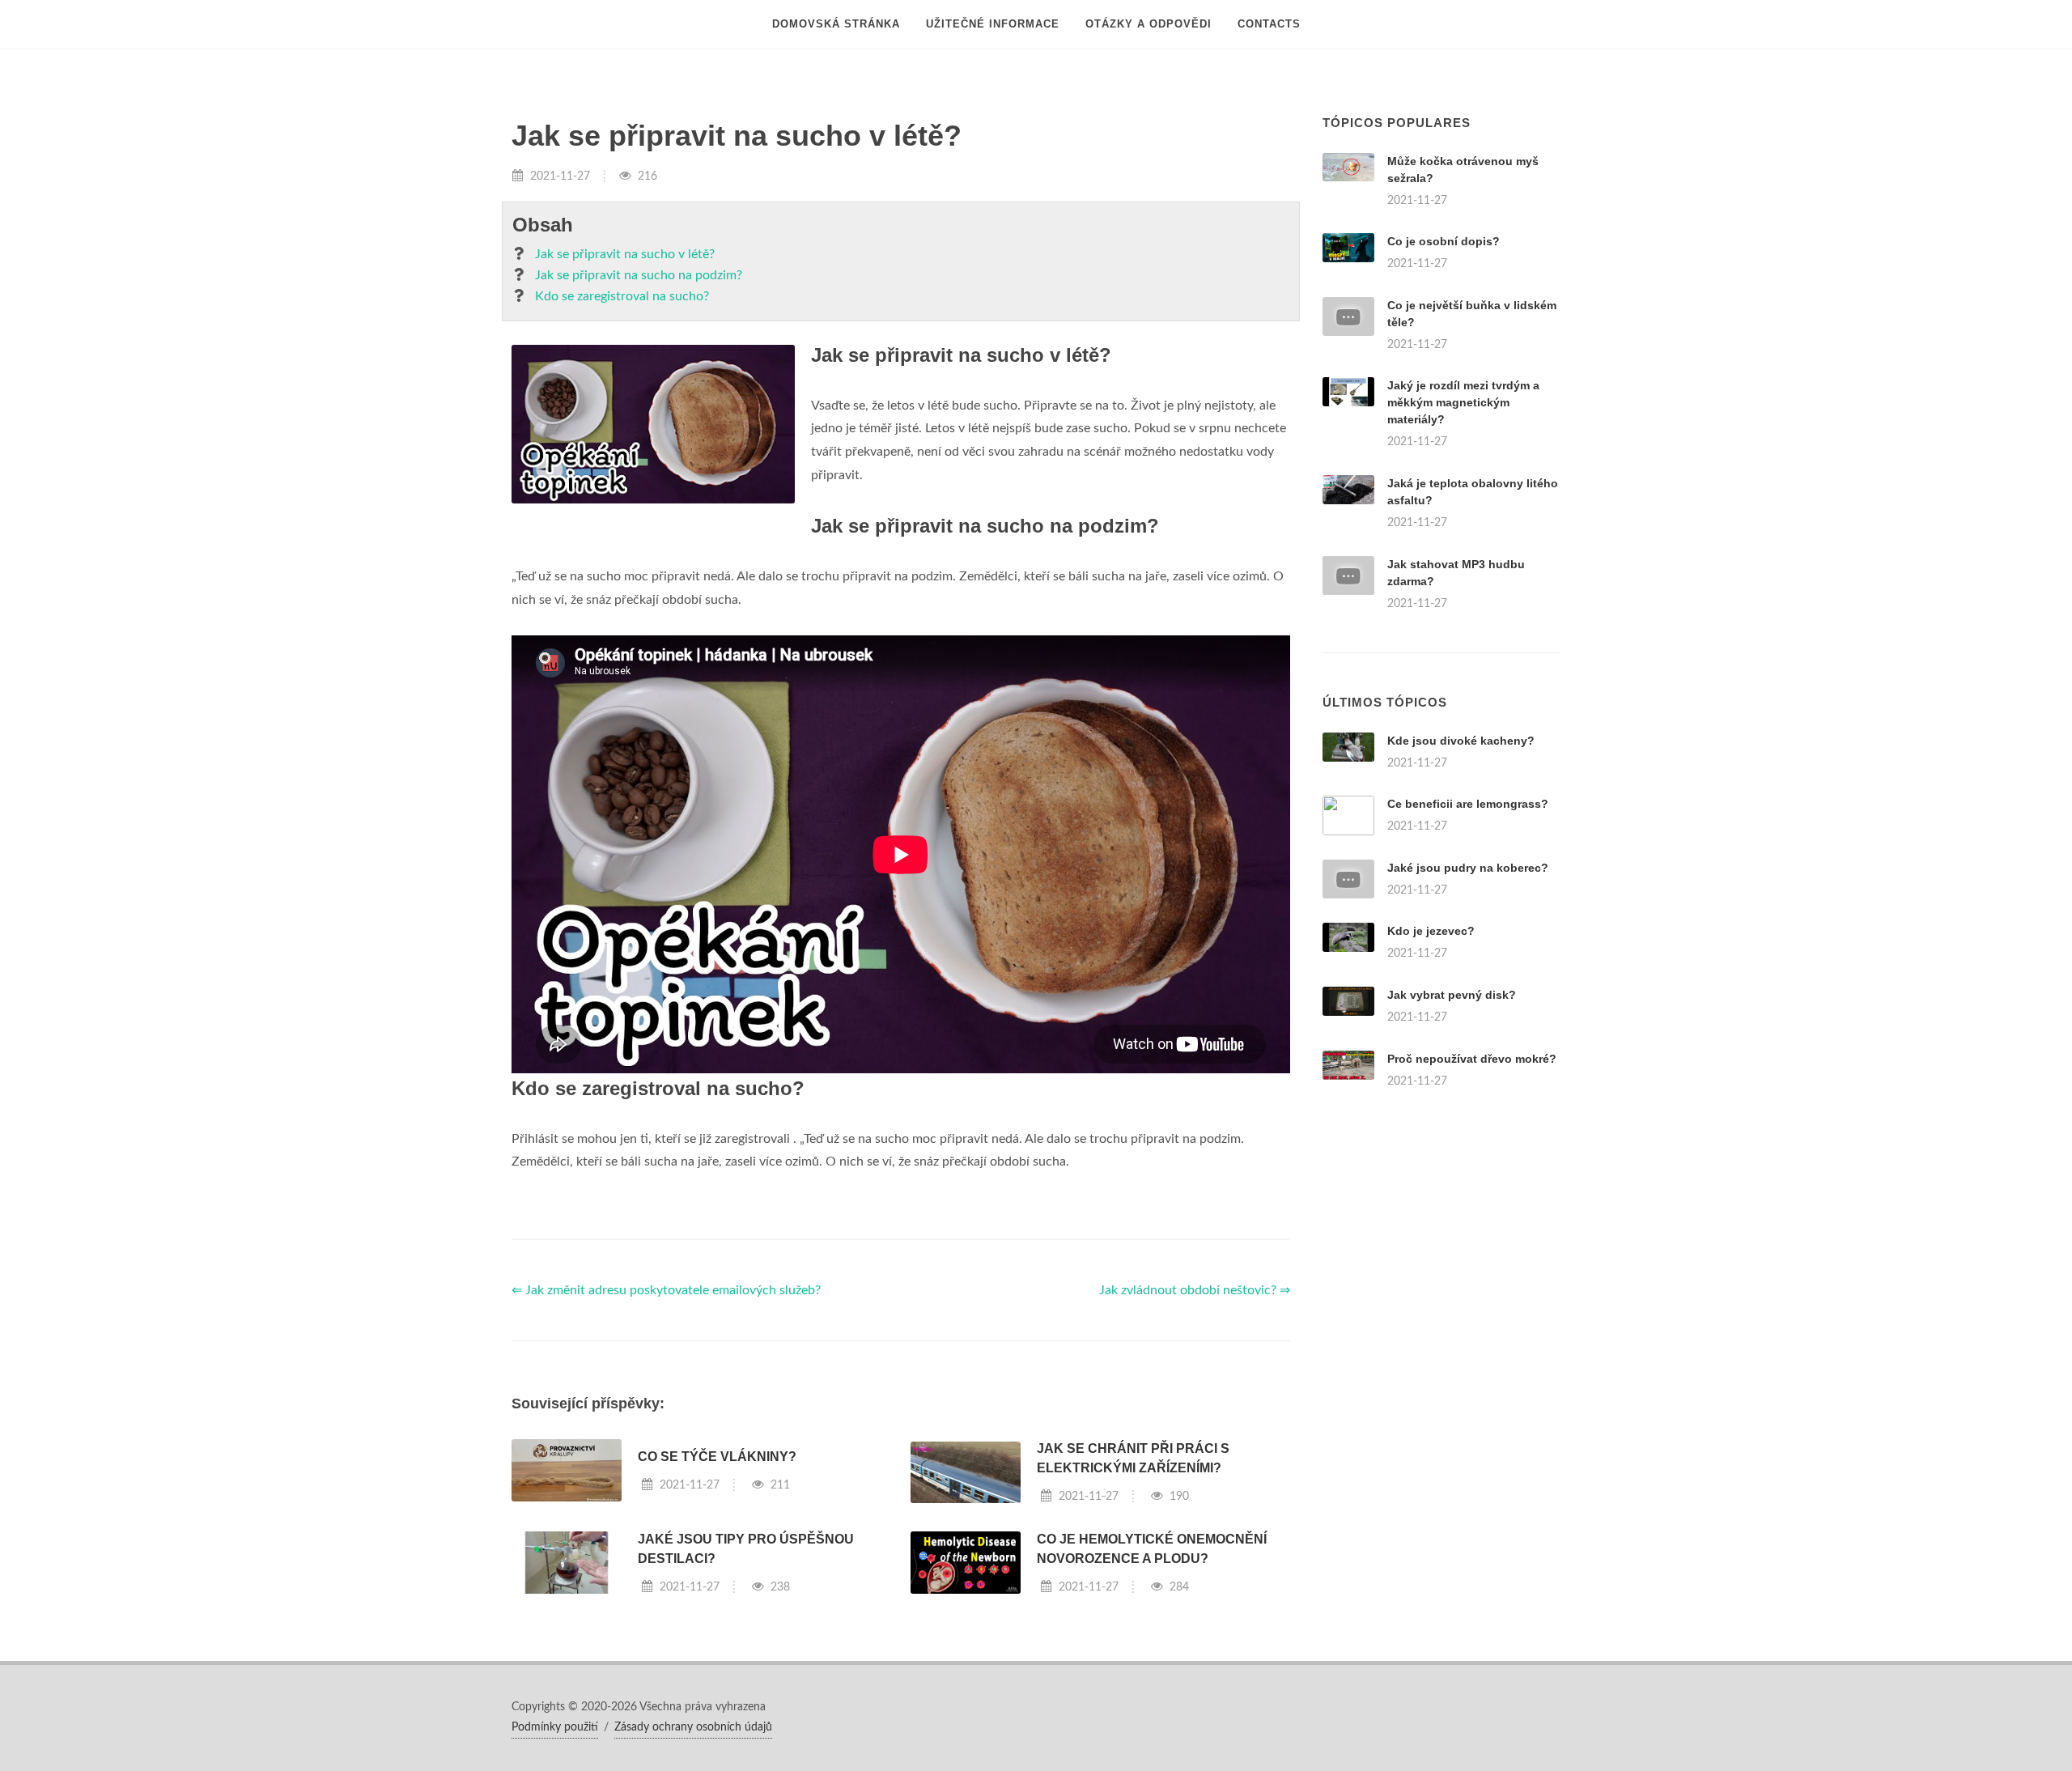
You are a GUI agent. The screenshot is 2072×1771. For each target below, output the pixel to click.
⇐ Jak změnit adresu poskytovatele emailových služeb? (666, 1290)
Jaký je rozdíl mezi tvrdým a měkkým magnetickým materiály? (1463, 402)
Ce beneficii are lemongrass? (1468, 804)
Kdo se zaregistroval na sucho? (622, 296)
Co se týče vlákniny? (717, 1457)
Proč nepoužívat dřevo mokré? (1472, 1059)
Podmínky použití (555, 1727)
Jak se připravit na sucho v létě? (625, 254)
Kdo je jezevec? (1431, 931)
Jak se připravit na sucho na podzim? (639, 275)
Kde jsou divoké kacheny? (1461, 741)
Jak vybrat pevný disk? (1452, 995)
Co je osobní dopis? (1444, 241)
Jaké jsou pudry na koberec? (1468, 868)
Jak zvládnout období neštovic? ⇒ (1195, 1290)
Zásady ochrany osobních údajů (693, 1727)
